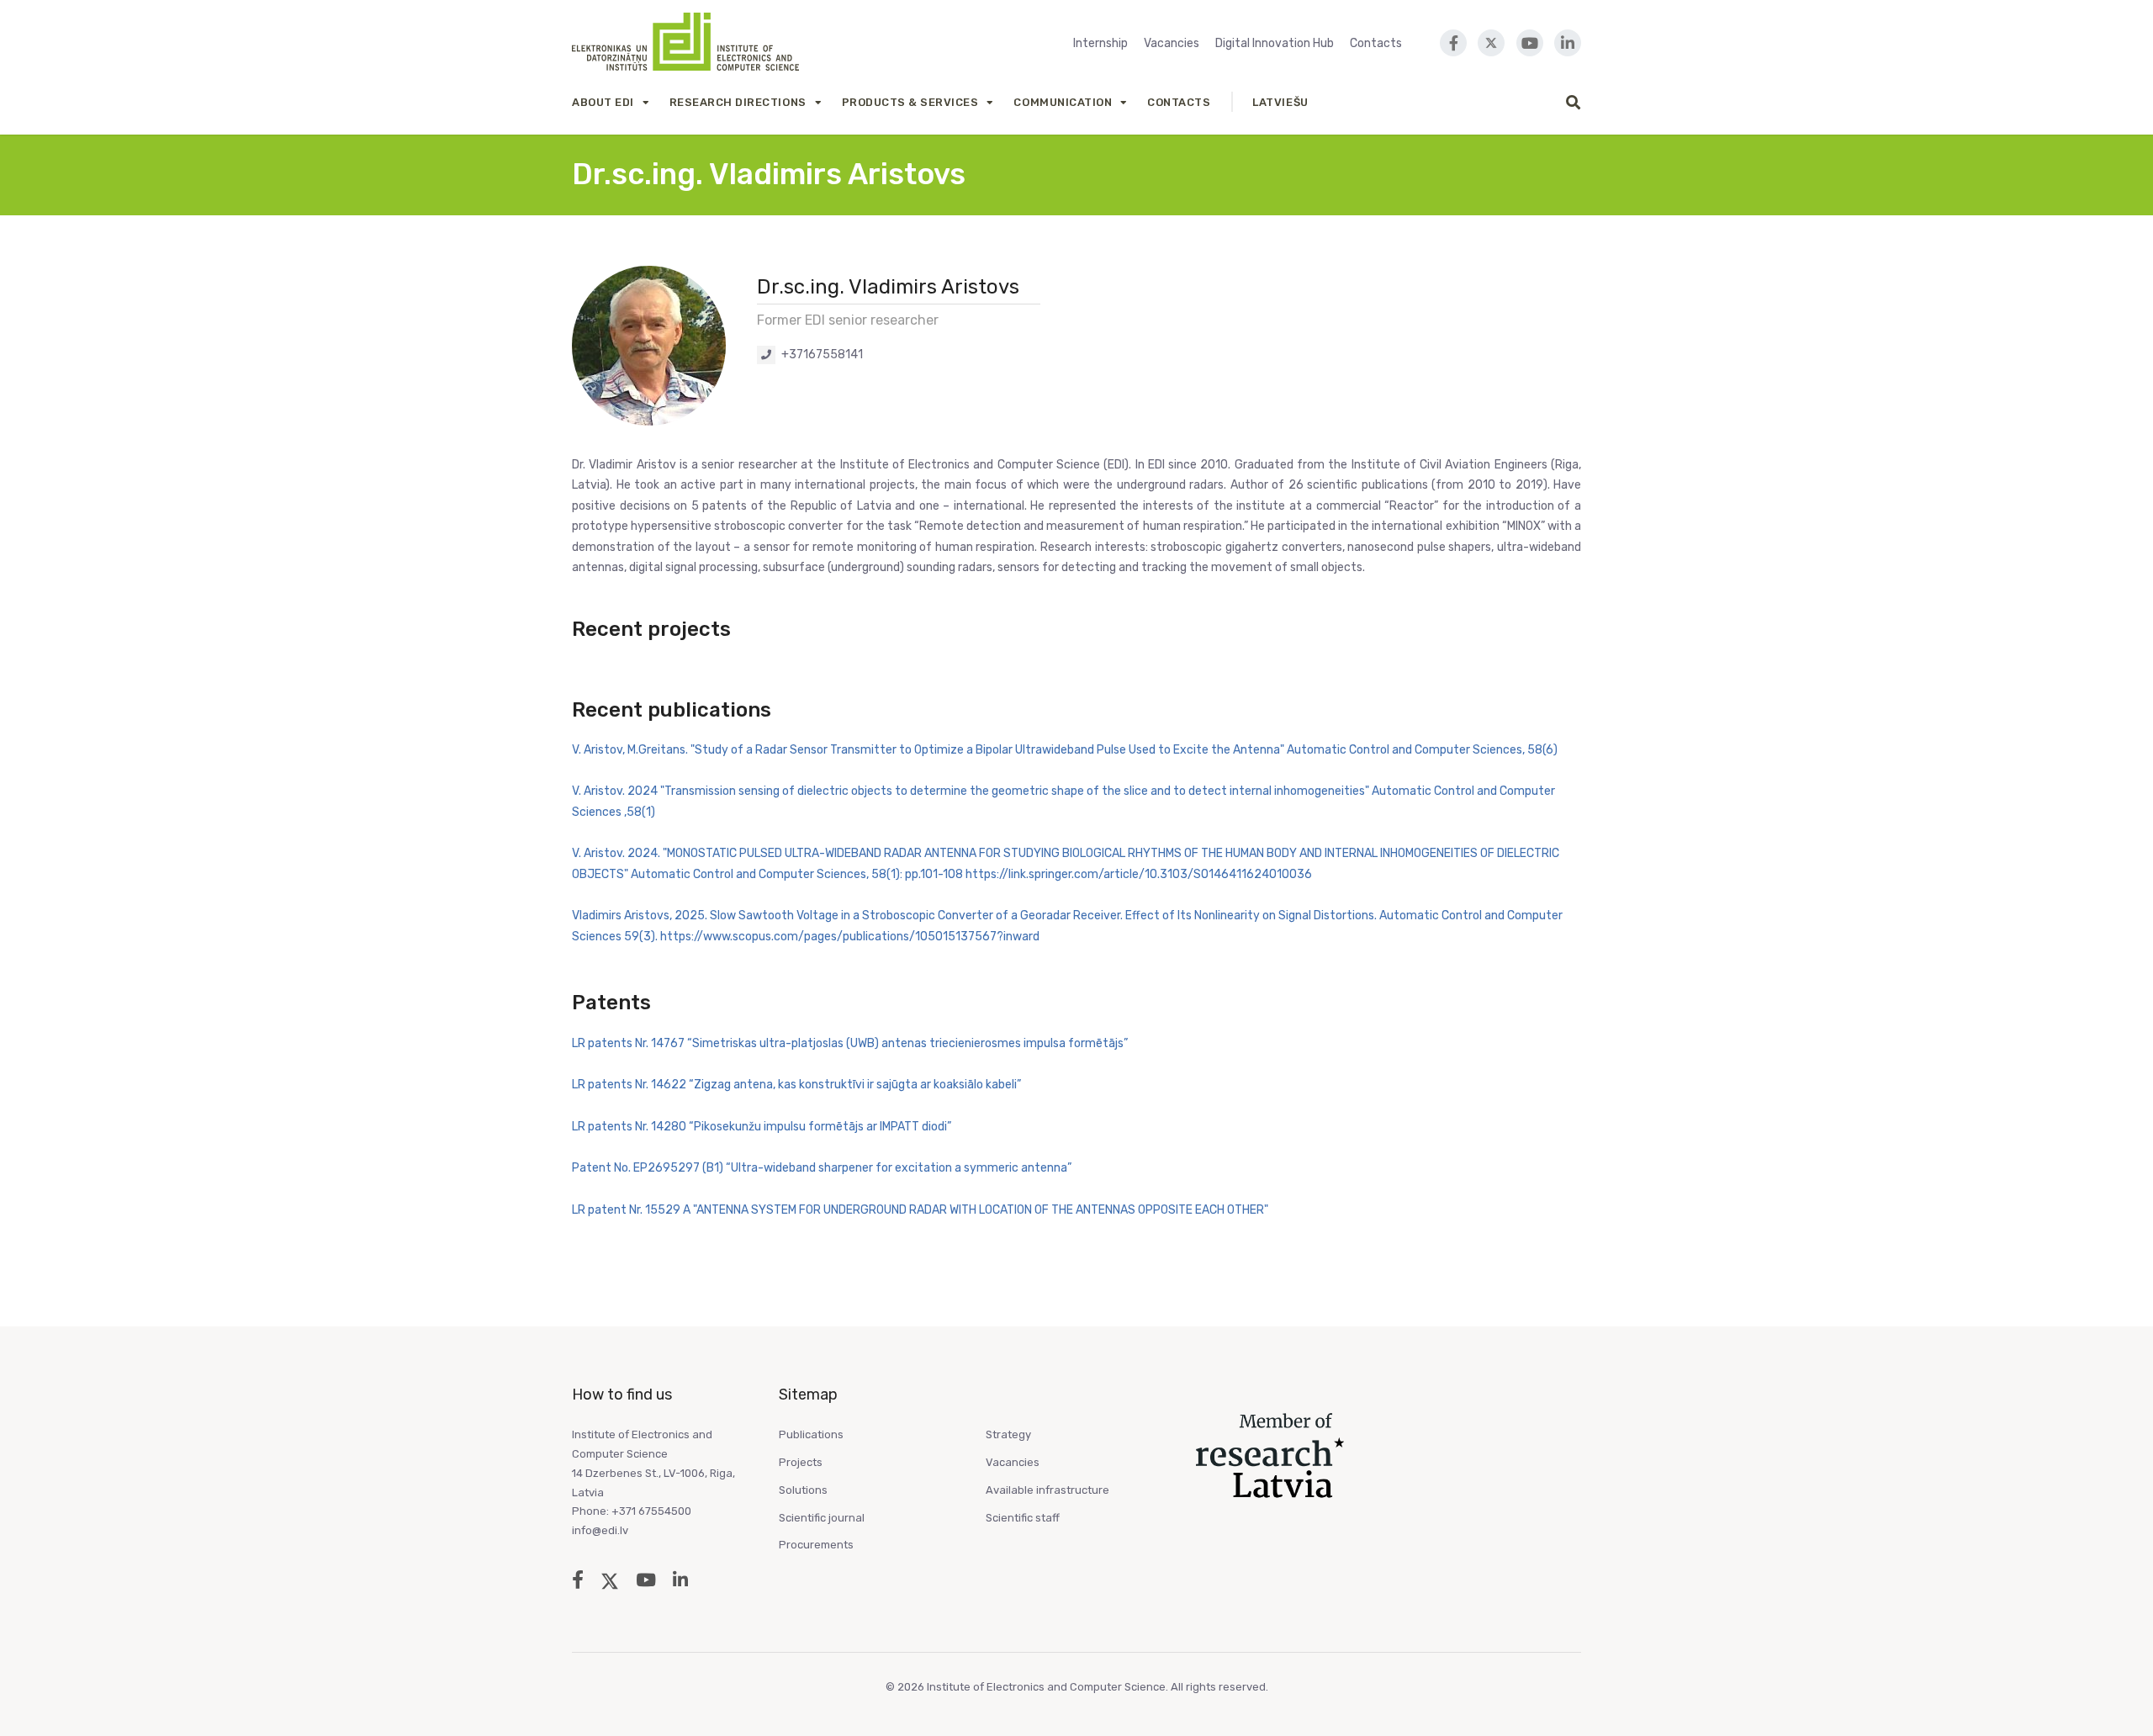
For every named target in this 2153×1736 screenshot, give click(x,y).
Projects (801, 1462)
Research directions (738, 102)
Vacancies (1172, 43)
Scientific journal (822, 1518)
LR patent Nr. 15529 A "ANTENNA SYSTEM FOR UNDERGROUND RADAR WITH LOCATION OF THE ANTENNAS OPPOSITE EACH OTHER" (920, 1210)
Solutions (803, 1490)
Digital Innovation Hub (1275, 43)
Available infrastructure (1047, 1490)
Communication (1063, 102)
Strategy (1008, 1434)
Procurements (816, 1545)
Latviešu (1280, 102)
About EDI (603, 102)
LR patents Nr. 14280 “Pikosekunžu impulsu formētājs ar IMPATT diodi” (762, 1127)
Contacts (1376, 43)
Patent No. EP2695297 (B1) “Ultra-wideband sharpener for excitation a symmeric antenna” (822, 1168)
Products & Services (910, 102)
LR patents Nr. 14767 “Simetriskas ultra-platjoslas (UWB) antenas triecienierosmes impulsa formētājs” (850, 1043)
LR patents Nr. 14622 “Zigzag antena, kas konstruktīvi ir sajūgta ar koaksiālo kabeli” (796, 1085)
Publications (811, 1434)
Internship (1100, 43)
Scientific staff (1023, 1518)
